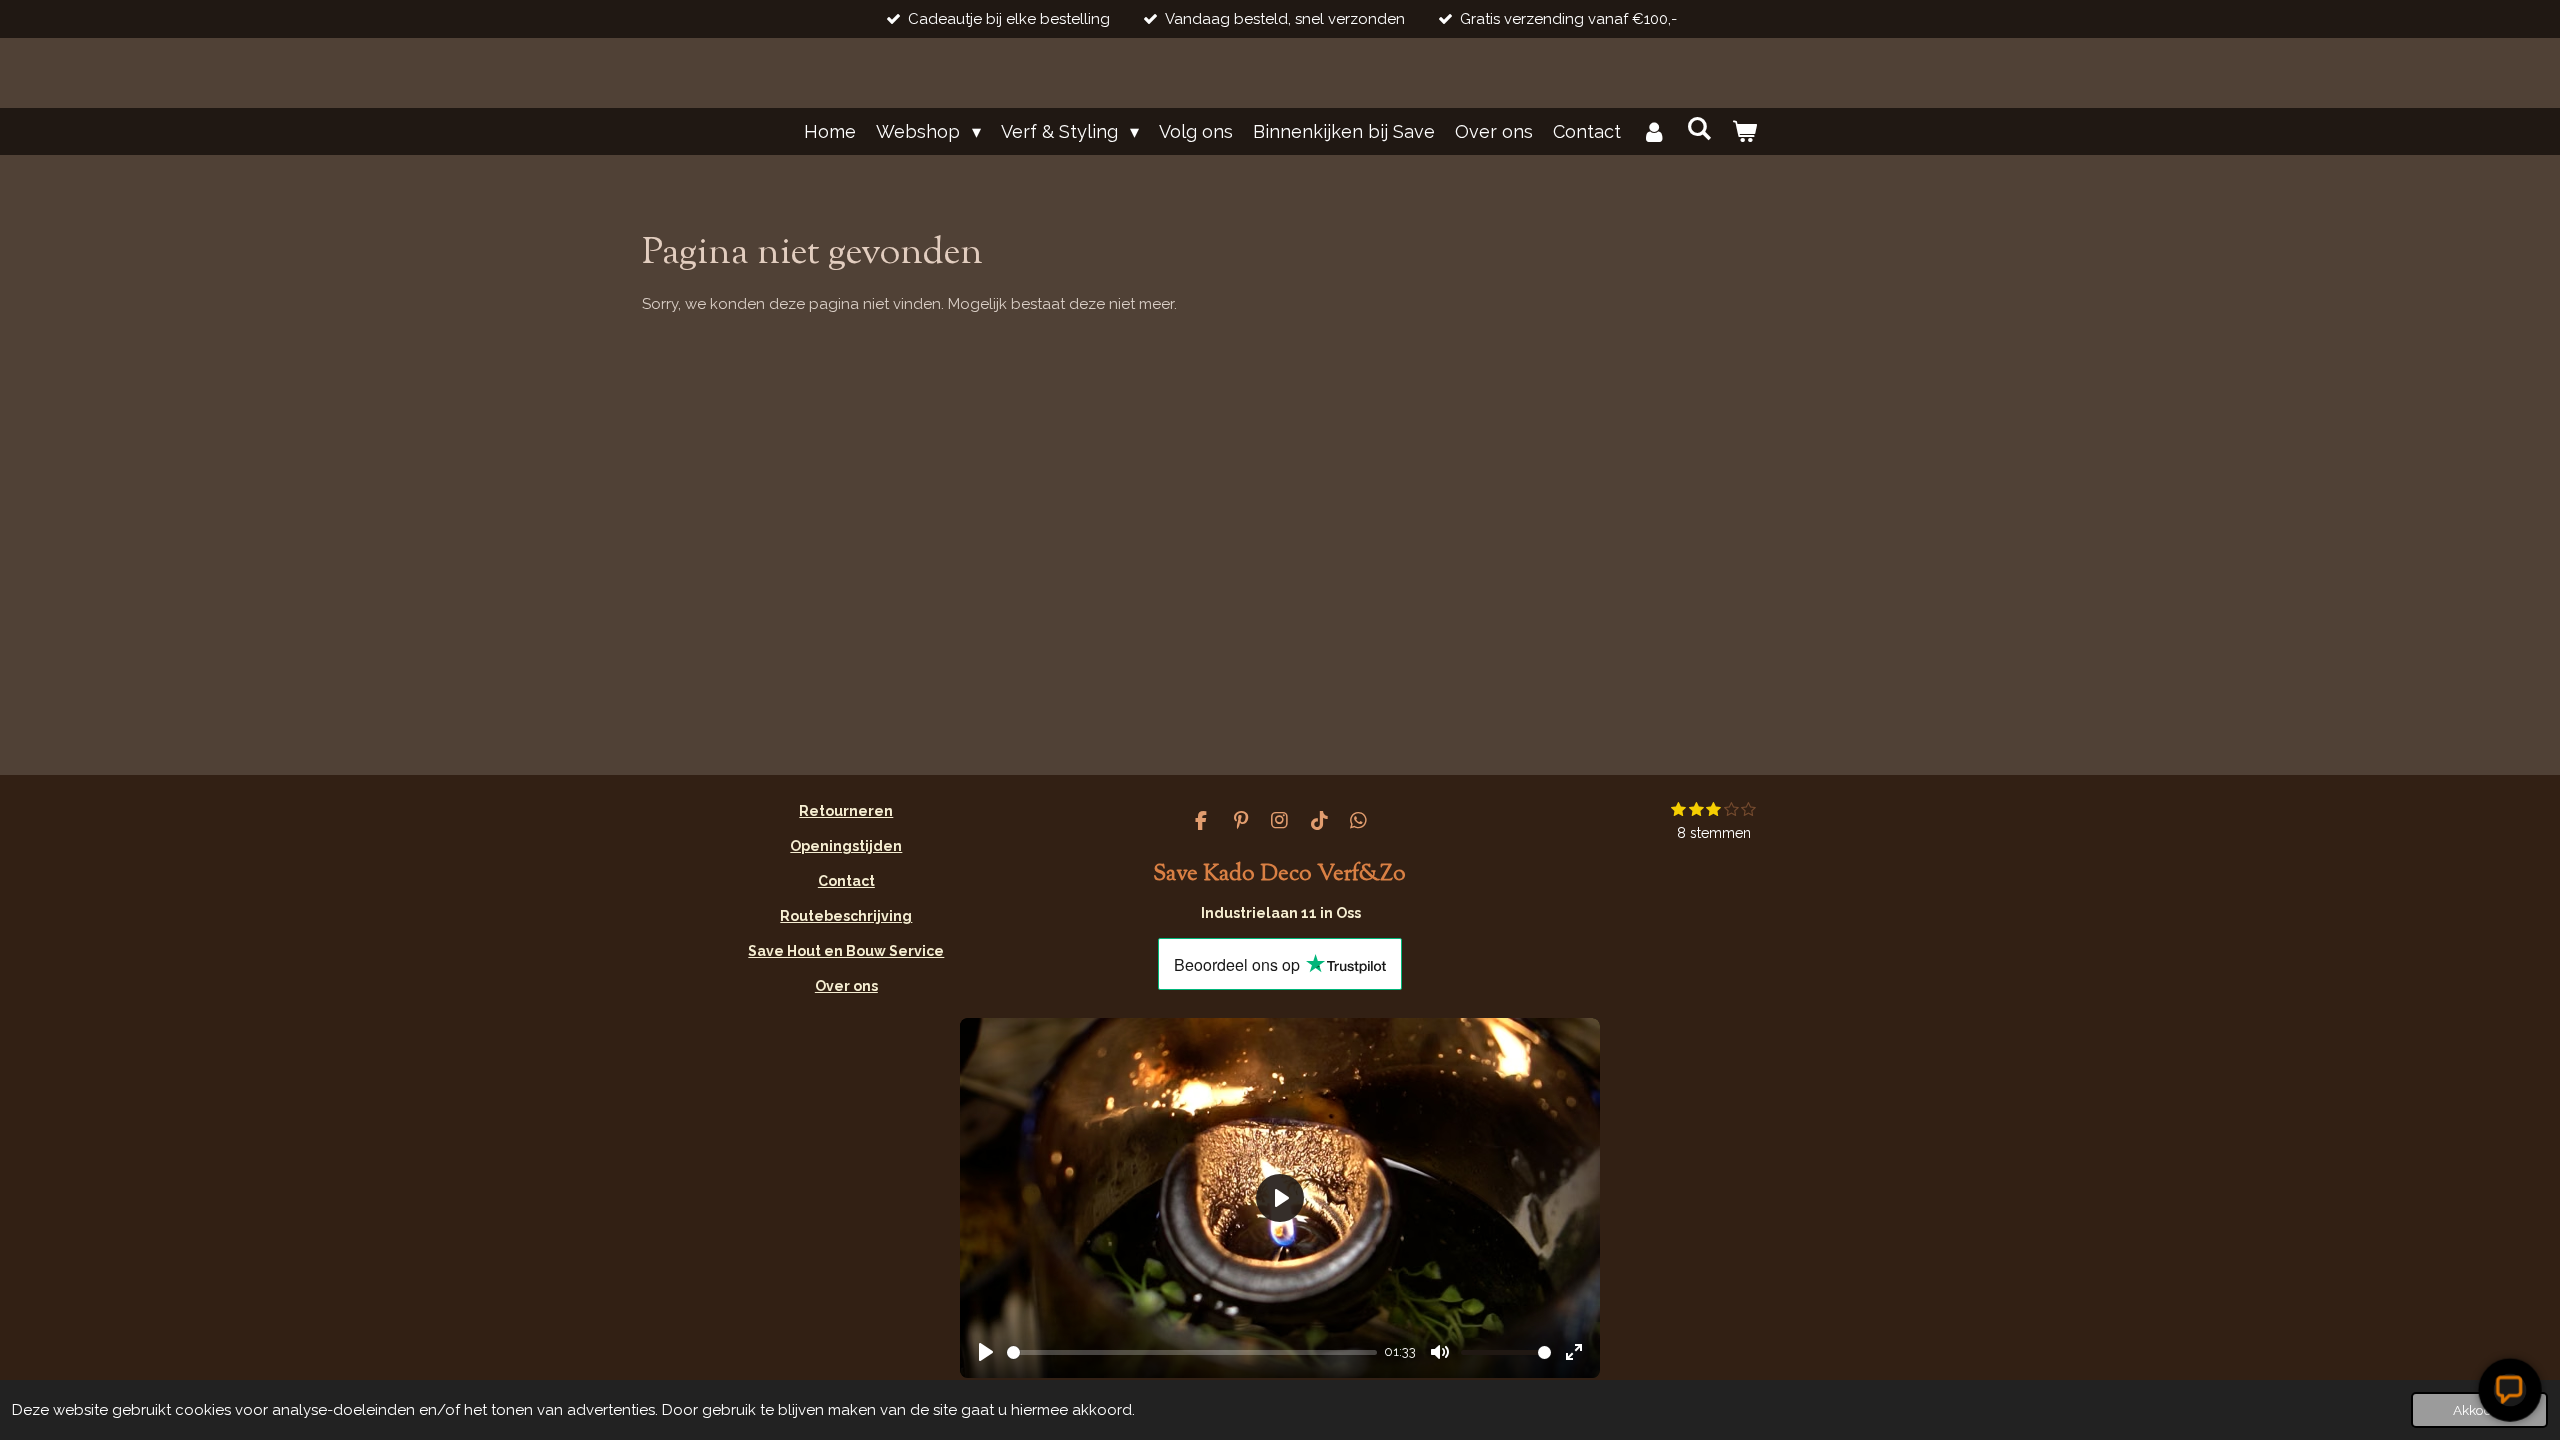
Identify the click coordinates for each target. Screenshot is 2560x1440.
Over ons (846, 986)
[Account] (1653, 131)
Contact (846, 881)
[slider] (1192, 1352)
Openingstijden (846, 846)
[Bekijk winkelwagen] (1743, 131)
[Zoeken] (1698, 128)
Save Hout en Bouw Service (846, 951)
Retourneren (846, 811)
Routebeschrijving (846, 916)
